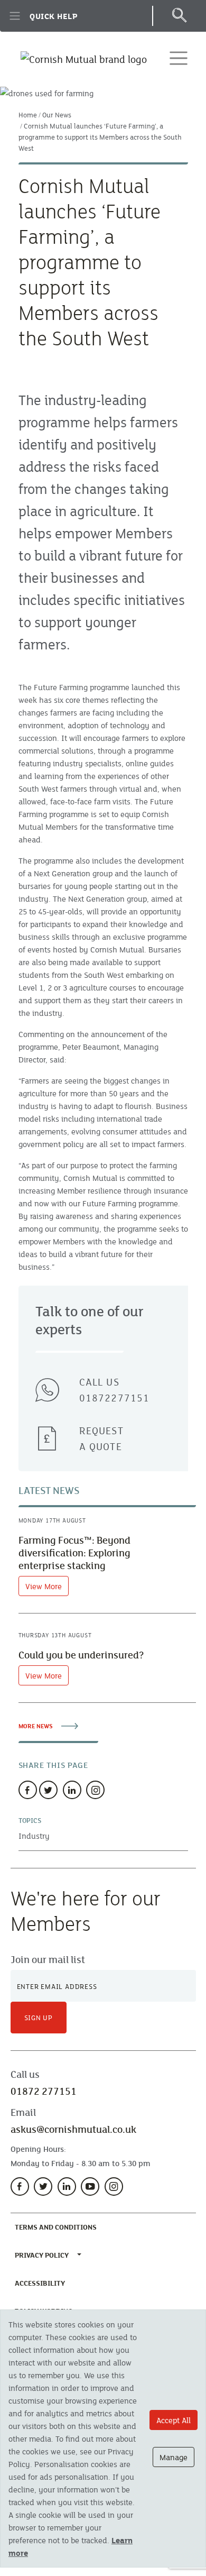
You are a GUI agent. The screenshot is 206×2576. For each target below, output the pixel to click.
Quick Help (54, 16)
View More (44, 1586)
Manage (174, 2457)
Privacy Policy (42, 2255)
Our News (57, 115)
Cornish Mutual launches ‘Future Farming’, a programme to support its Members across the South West (100, 137)
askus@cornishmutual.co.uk (73, 2129)
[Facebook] (28, 1790)
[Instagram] (95, 1790)
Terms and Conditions (58, 2227)
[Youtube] (90, 2187)
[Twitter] (48, 1790)
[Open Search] (179, 16)
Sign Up (39, 2018)
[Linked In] (72, 1790)
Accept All (174, 2420)
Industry (34, 1836)
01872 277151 (44, 2091)
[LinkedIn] (67, 2187)
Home (28, 115)
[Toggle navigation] (179, 58)
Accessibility (42, 2283)
